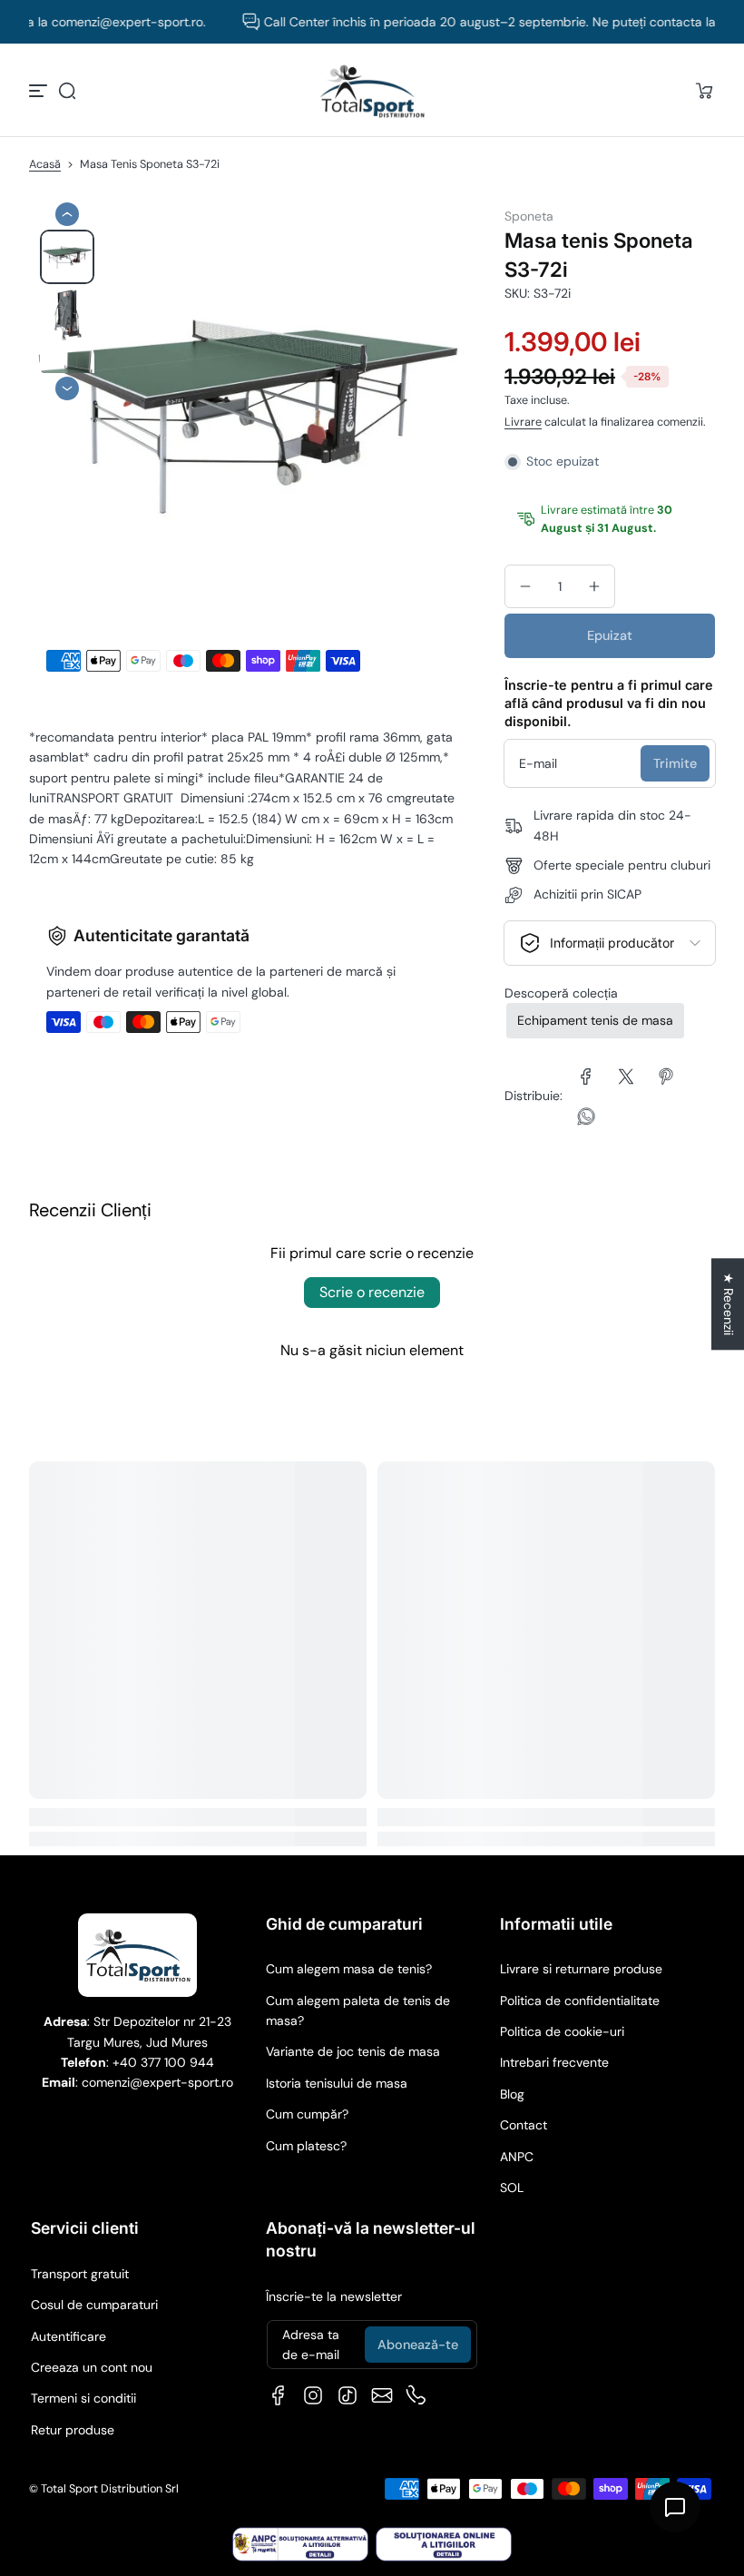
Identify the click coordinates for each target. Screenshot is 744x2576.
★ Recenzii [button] (729, 1304)
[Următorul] (67, 388)
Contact (524, 2125)
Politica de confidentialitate (580, 2001)
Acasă (45, 164)
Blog (512, 2094)
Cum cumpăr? (307, 2114)
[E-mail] (382, 2395)
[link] (586, 1077)
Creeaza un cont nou (92, 2367)
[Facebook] (279, 2395)
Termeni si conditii (83, 2398)
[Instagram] (313, 2395)
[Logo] (372, 91)
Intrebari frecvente (554, 2062)
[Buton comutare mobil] (40, 91)
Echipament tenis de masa (595, 1020)
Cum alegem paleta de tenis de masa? (358, 2011)
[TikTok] (348, 2395)
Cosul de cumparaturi (94, 2305)
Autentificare (69, 2336)
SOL (512, 2188)
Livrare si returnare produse (581, 1969)
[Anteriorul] (67, 214)
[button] (67, 91)
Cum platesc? (306, 2146)
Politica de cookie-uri (562, 2031)
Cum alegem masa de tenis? (349, 1969)
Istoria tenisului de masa (337, 2083)
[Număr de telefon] (416, 2395)
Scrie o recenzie (372, 1292)
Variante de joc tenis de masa (353, 2051)
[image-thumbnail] (67, 257)
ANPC (517, 2157)
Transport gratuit (80, 2274)
